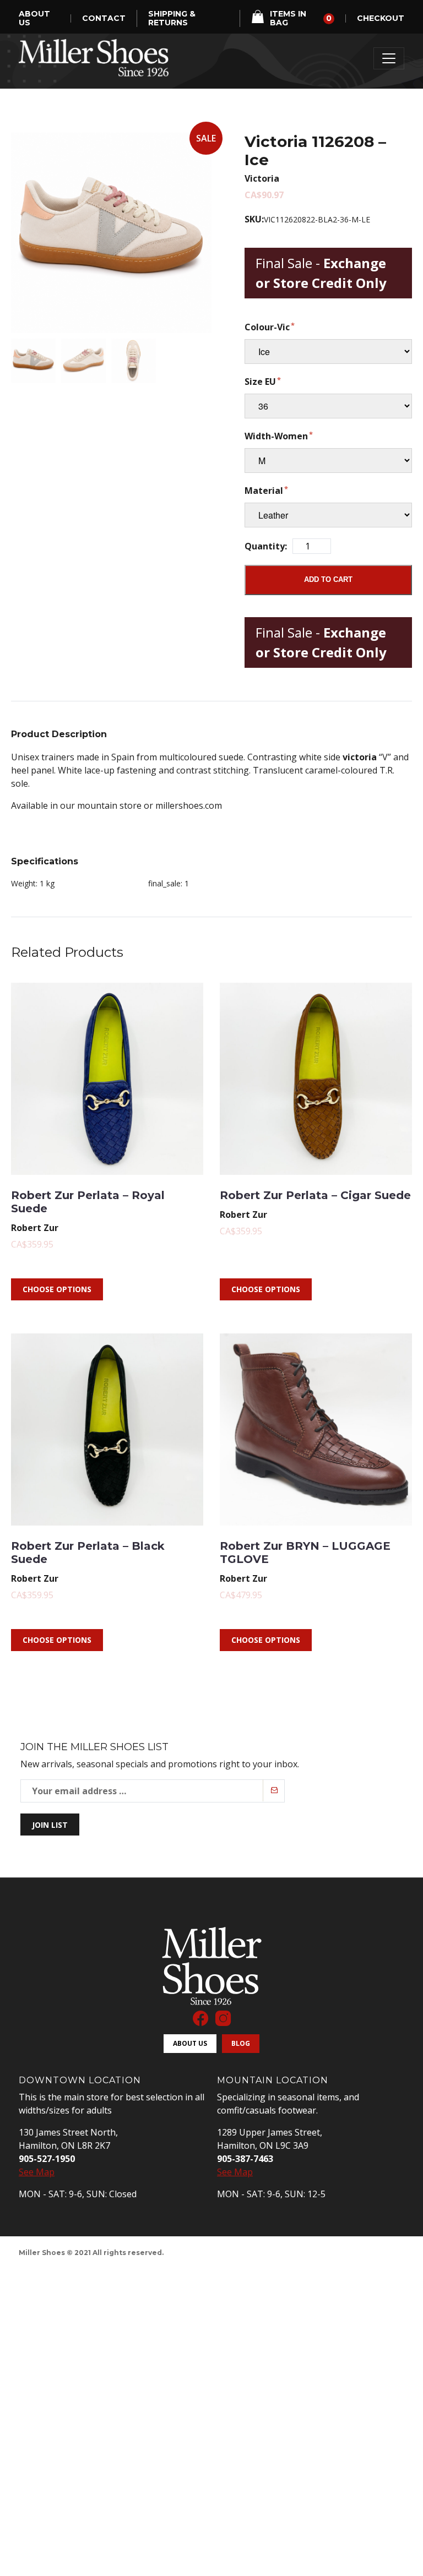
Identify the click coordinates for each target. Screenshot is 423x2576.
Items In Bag (301, 18)
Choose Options (57, 1289)
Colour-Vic (267, 327)
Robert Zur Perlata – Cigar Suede (315, 1195)
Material (264, 491)
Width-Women (276, 436)
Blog (241, 2043)
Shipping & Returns (172, 18)
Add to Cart (328, 579)
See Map (37, 2172)
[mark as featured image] (33, 361)
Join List (50, 1825)
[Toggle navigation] (389, 58)
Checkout (381, 18)
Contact (104, 18)
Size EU (260, 382)
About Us (34, 18)
